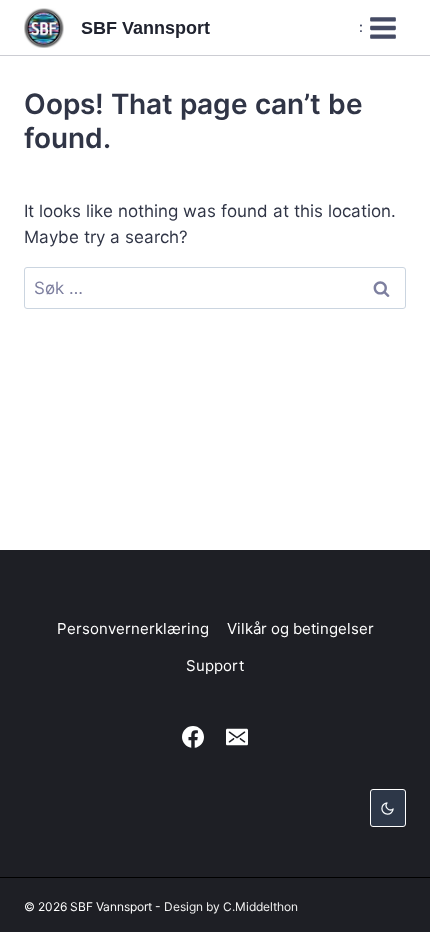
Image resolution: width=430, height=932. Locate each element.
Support (215, 665)
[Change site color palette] (388, 808)
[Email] (237, 737)
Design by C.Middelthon (231, 906)
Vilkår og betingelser (300, 628)
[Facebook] (193, 737)
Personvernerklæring (133, 628)
